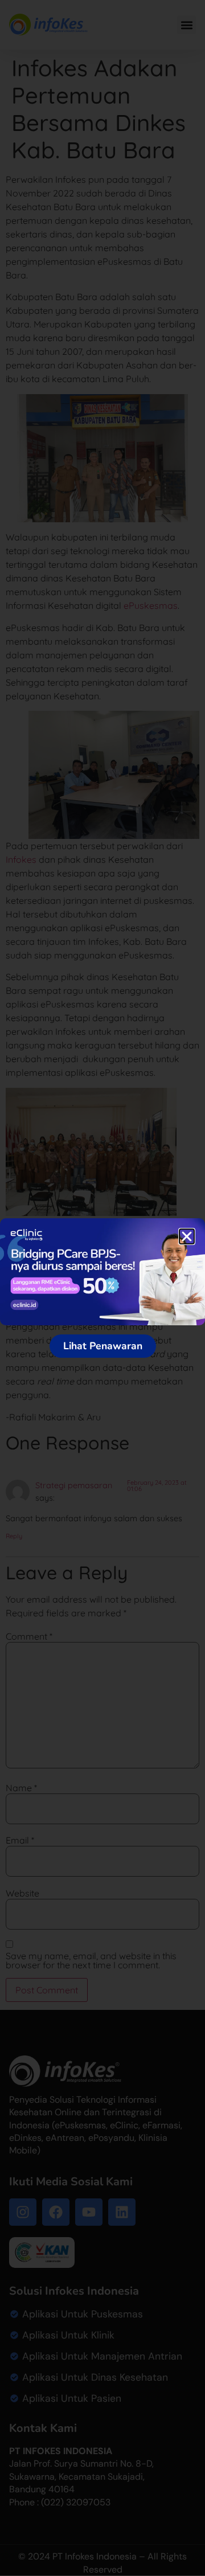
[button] (187, 1236)
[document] (102, 1288)
